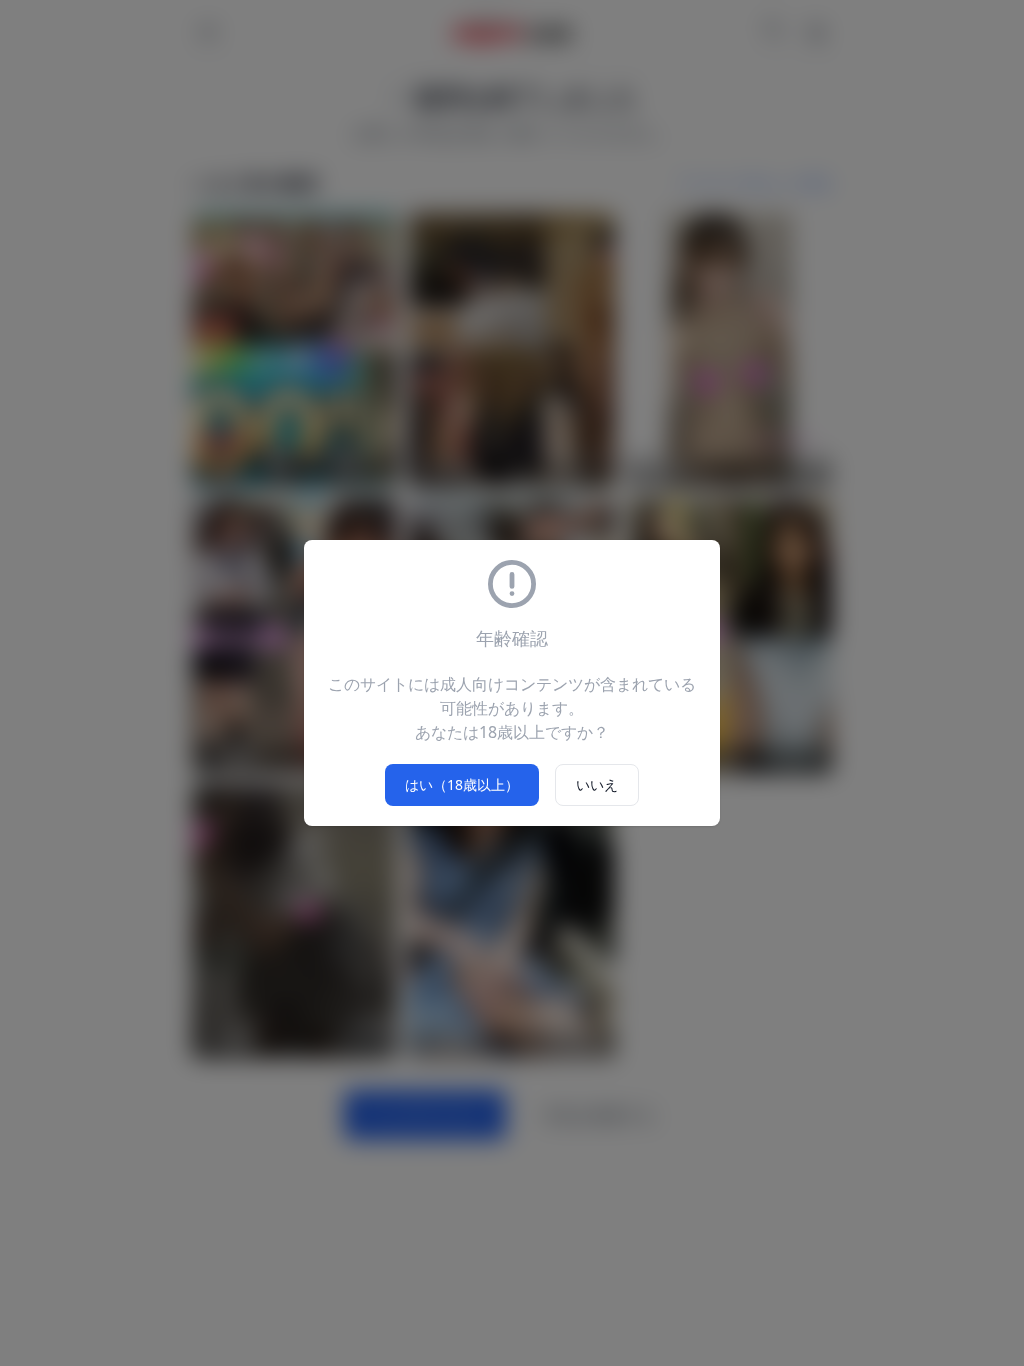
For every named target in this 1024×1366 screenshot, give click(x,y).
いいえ (597, 784)
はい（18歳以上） (462, 784)
